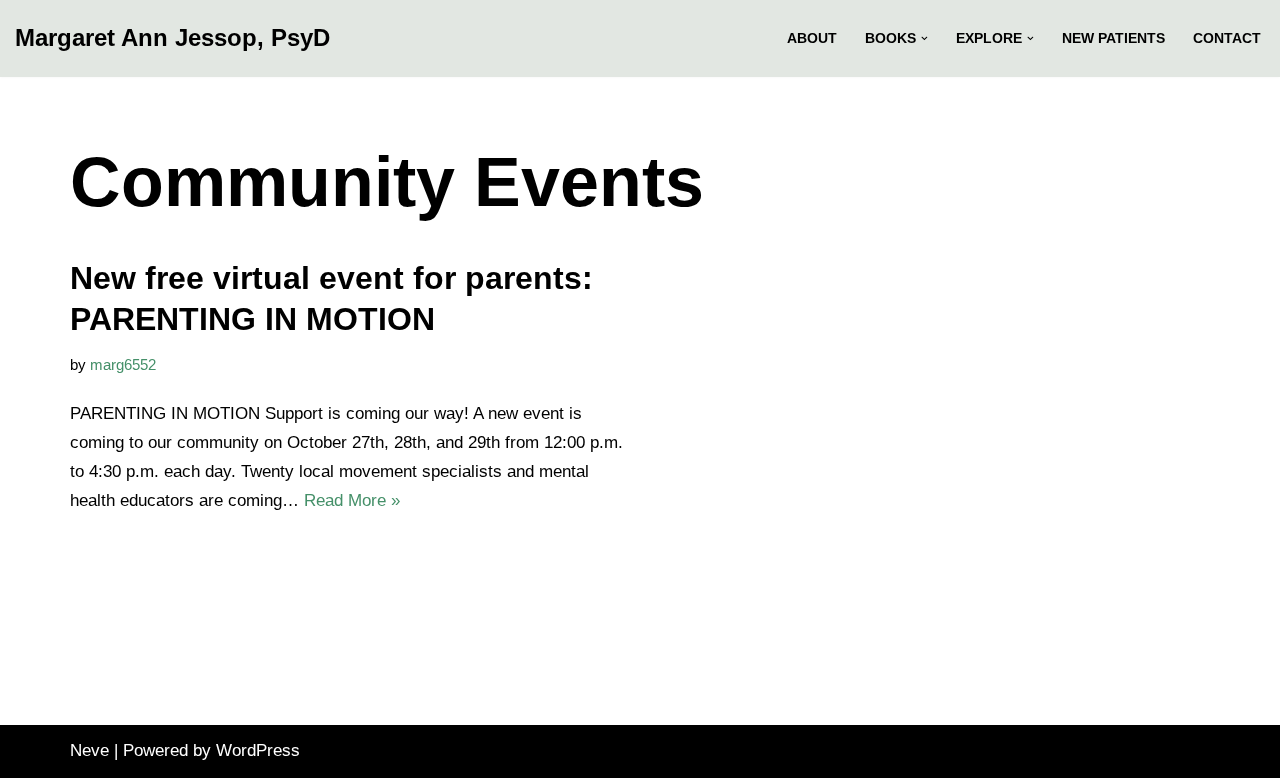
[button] (924, 38)
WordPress (258, 750)
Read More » (352, 500)
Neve (89, 750)
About (812, 38)
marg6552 (123, 364)
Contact (1227, 38)
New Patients (1113, 38)
